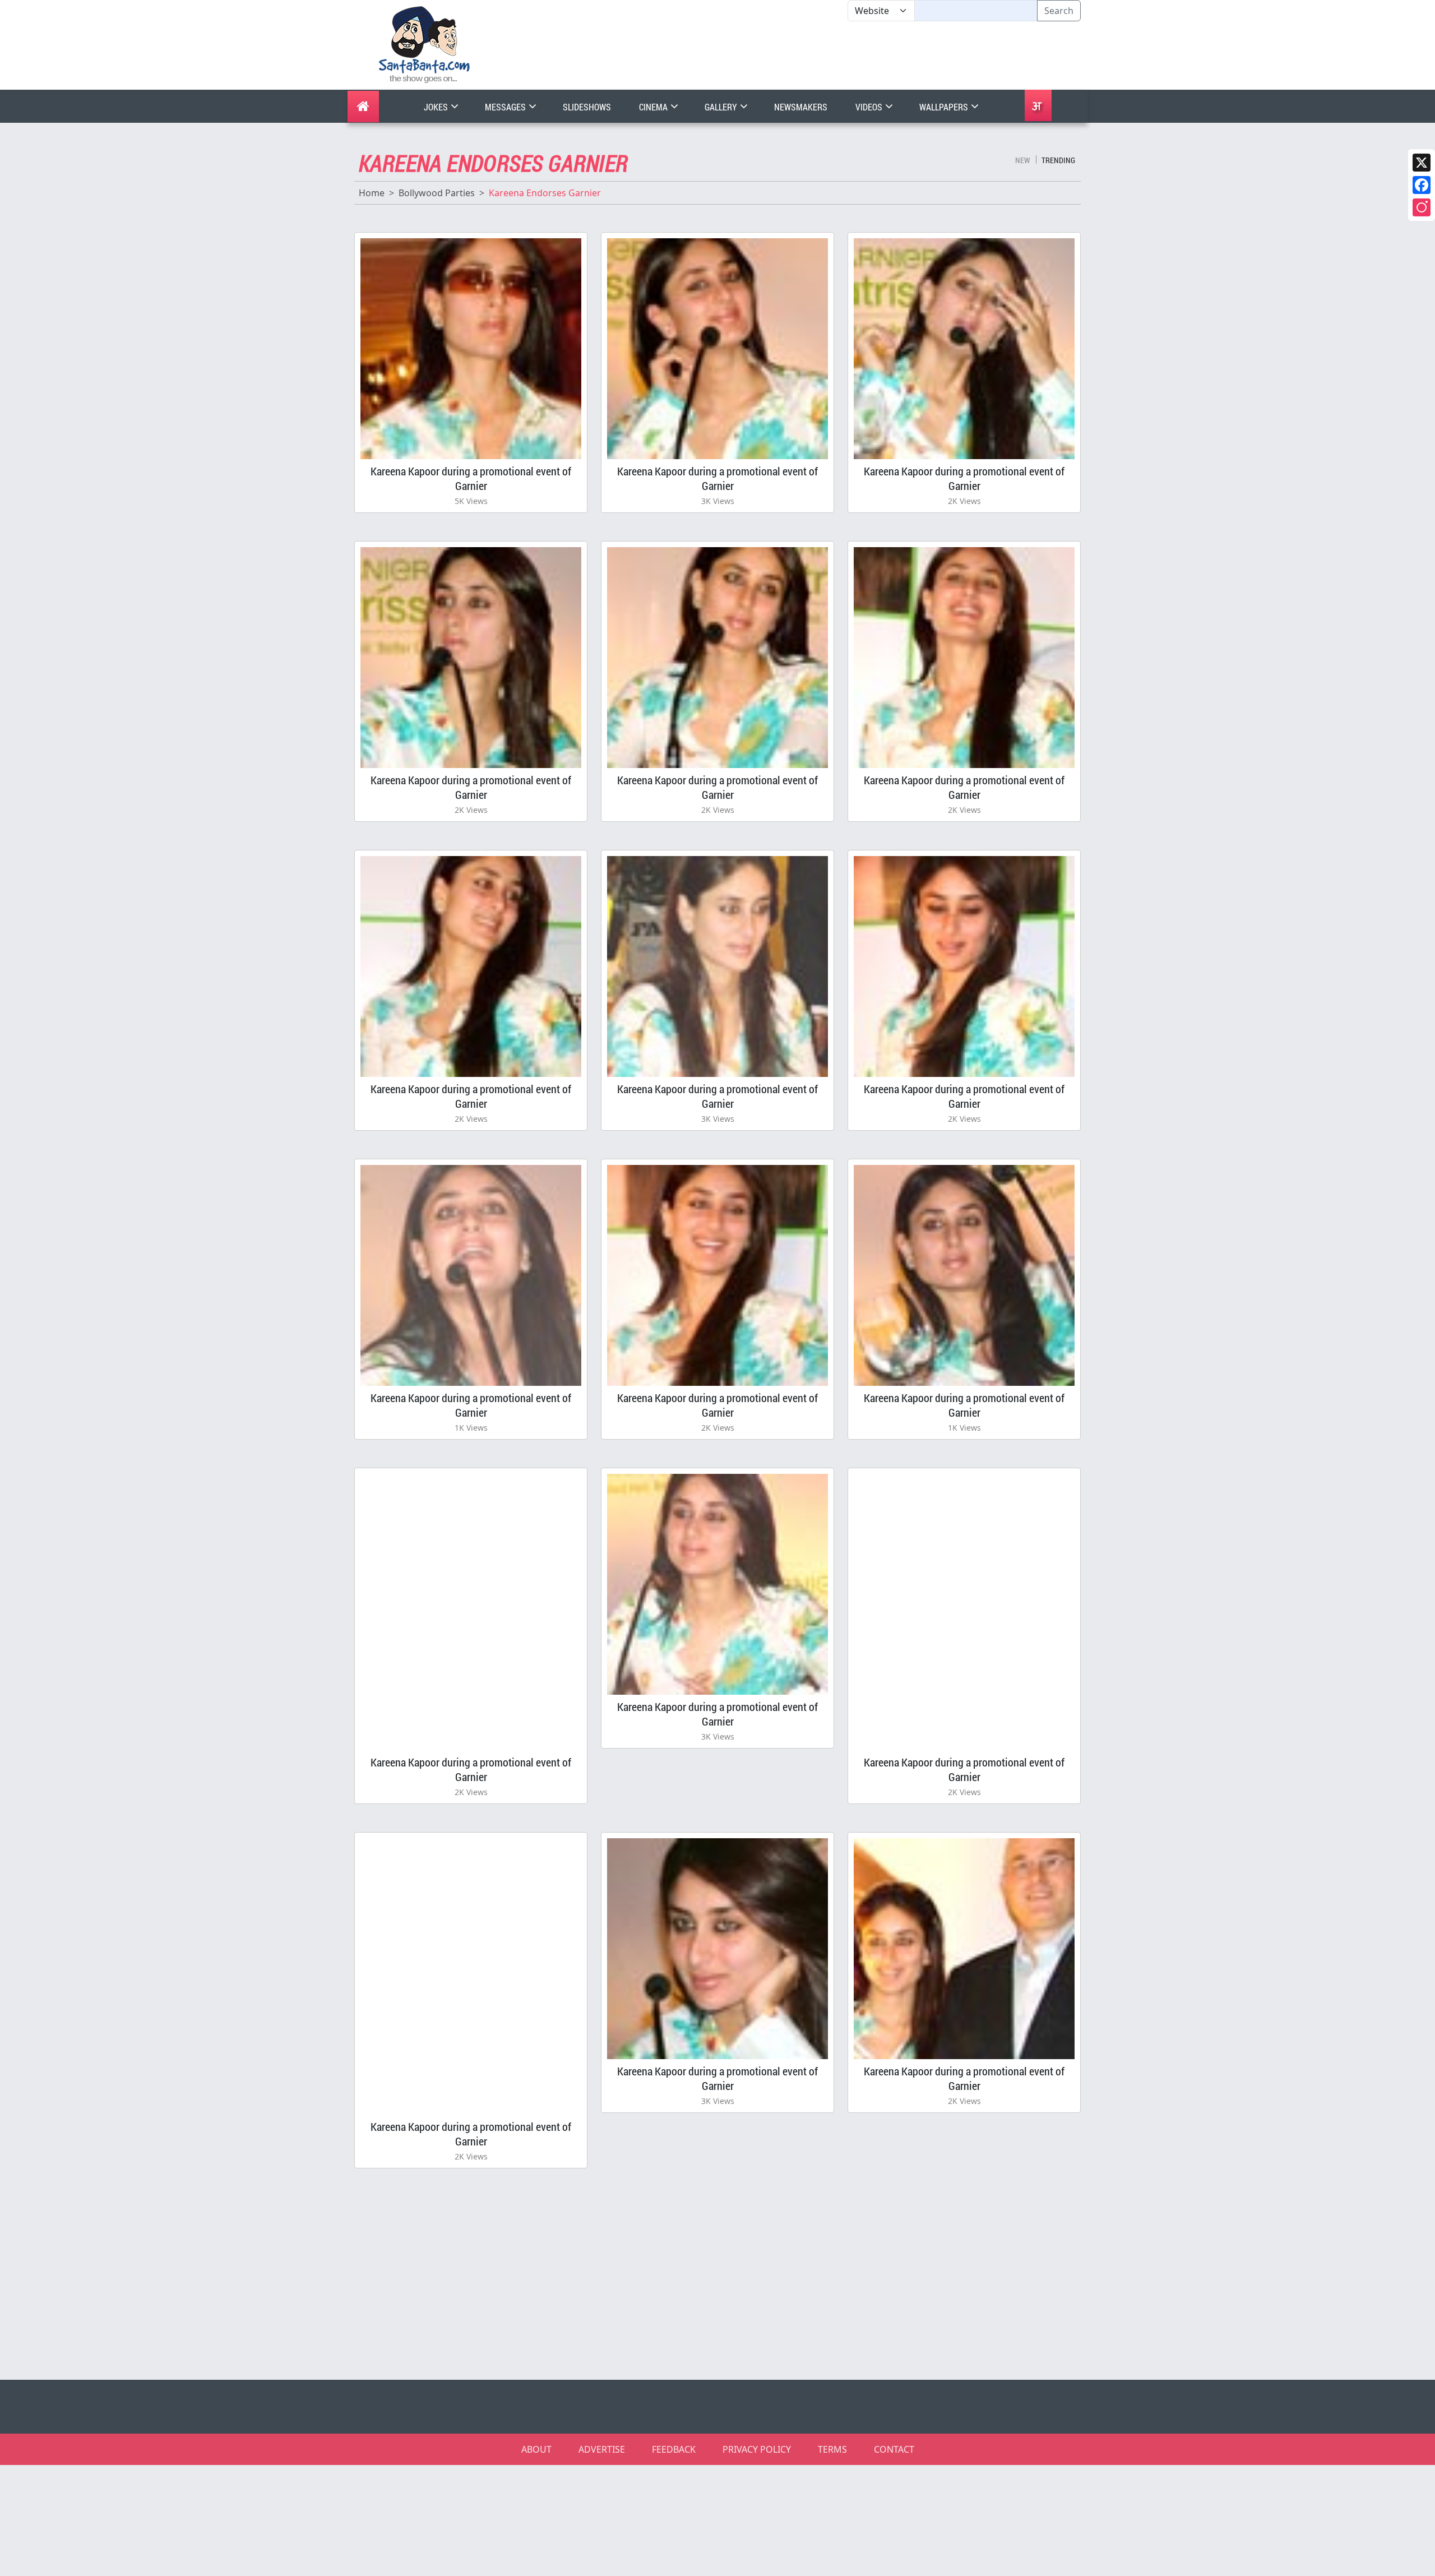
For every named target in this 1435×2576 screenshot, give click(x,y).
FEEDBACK (674, 2449)
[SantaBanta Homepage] (425, 44)
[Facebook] (1422, 185)
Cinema (654, 107)
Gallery (722, 107)
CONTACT (894, 2449)
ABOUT (536, 2449)
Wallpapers (945, 107)
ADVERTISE (602, 2449)
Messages (506, 107)
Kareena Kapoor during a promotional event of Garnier (471, 478)
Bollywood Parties (437, 193)
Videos (870, 107)
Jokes (437, 107)
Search (1059, 11)
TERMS (832, 2449)
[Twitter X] (1422, 163)
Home (372, 193)
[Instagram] (1422, 207)
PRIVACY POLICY (757, 2449)
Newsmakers (801, 107)
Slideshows (587, 107)
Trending (1058, 160)
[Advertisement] (848, 56)
